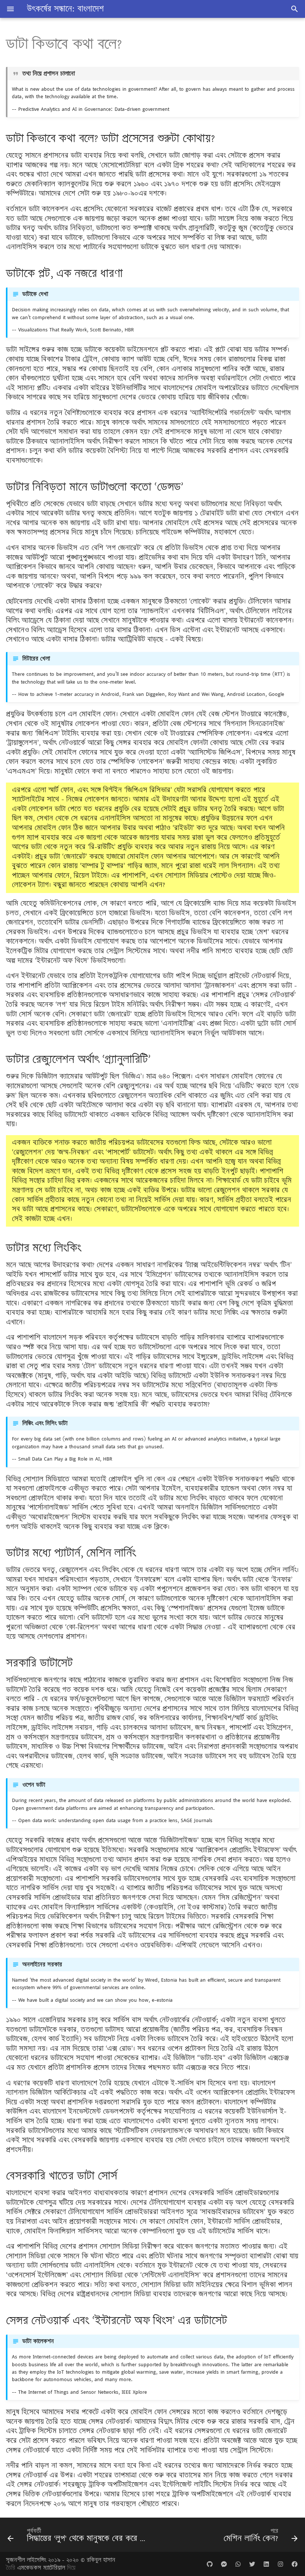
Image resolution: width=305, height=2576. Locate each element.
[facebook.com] (295, 2564)
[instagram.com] (280, 2564)
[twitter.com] (252, 2564)
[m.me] (224, 2564)
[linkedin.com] (266, 2564)
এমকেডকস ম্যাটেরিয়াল (42, 2568)
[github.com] (210, 2564)
